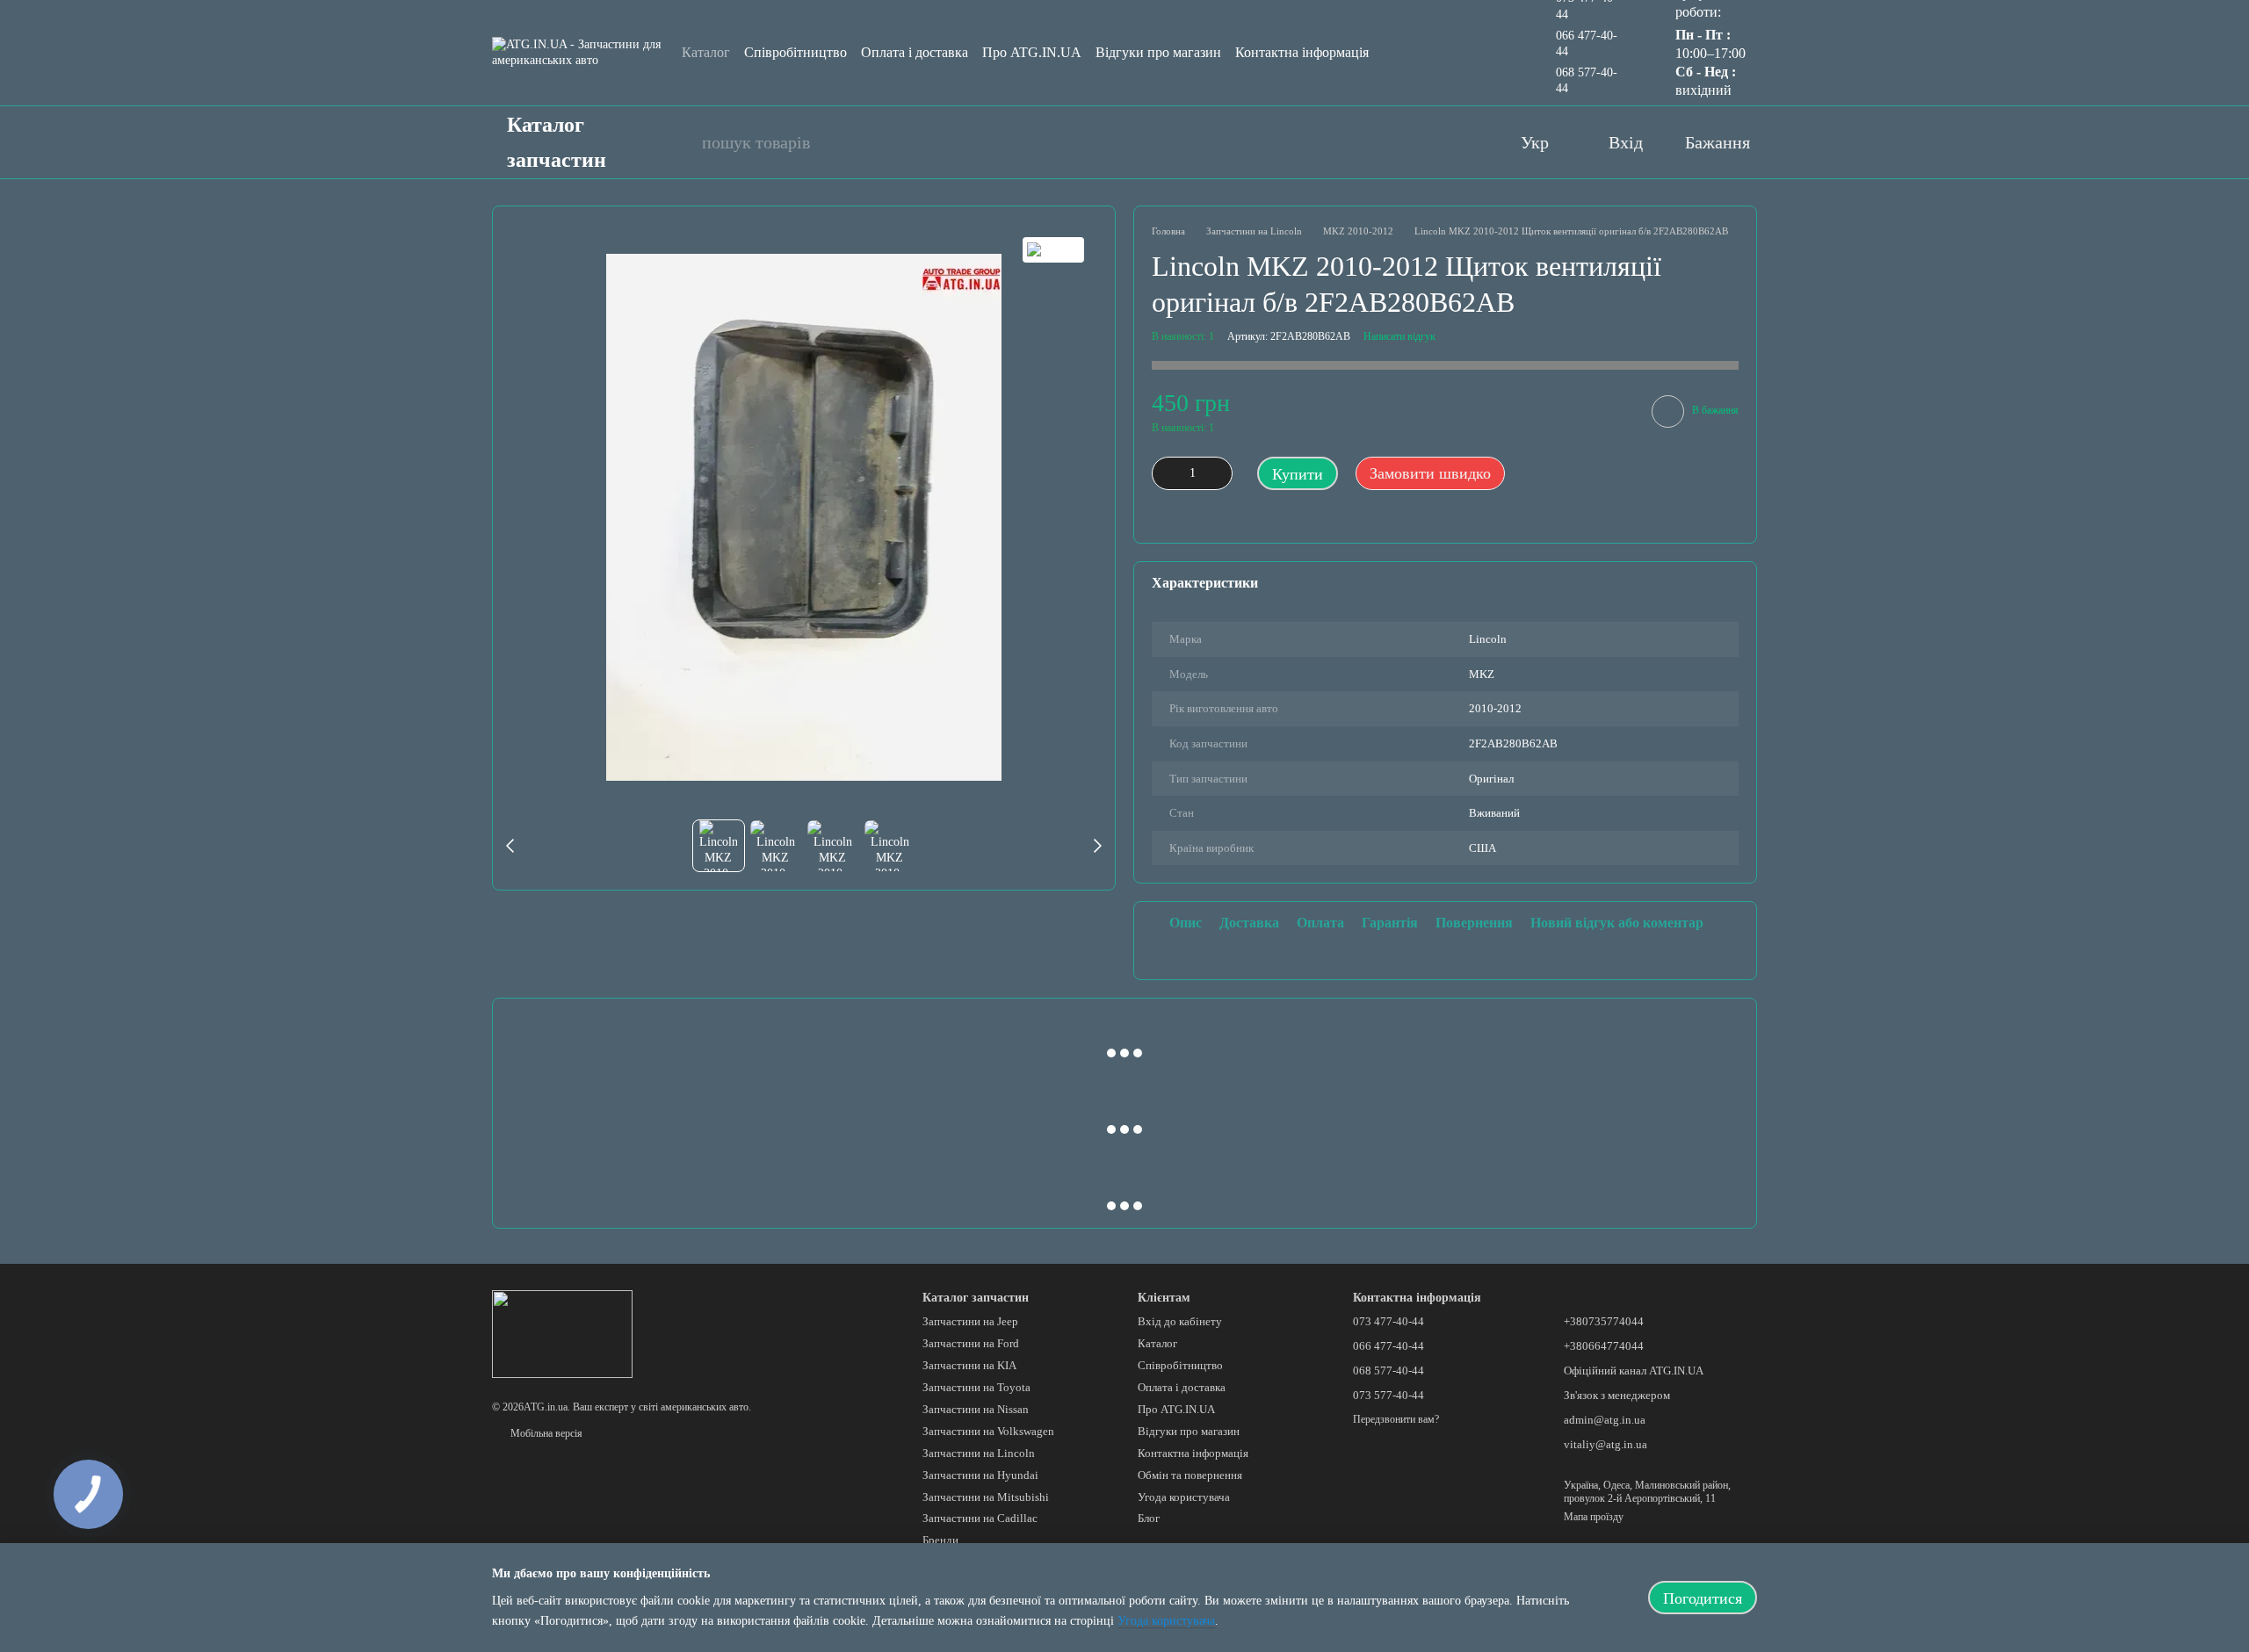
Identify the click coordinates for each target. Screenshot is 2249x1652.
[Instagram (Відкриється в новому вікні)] (1429, 142)
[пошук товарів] (679, 142)
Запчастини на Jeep (970, 1321)
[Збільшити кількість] (1219, 473)
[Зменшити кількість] (1165, 473)
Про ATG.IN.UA (1032, 52)
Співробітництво (795, 52)
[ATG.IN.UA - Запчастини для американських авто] (562, 1333)
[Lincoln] (1053, 250)
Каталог (706, 52)
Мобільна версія (545, 1433)
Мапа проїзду (1594, 1517)
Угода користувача (1184, 1497)
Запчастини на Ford (971, 1343)
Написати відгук (1399, 336)
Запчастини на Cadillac (980, 1518)
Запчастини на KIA (969, 1365)
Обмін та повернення (1190, 1475)
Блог (1149, 1518)
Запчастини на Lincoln (979, 1453)
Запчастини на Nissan (976, 1409)
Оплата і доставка (915, 52)
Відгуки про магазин (1158, 52)
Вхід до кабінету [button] (1180, 1321)
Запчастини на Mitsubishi (986, 1497)
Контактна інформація (1302, 52)
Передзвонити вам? (1396, 1419)
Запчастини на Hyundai (980, 1475)
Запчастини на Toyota (976, 1387)
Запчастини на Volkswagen (988, 1431)
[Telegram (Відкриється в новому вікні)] (1464, 142)
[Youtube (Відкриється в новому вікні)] (1394, 142)
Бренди (940, 1540)
